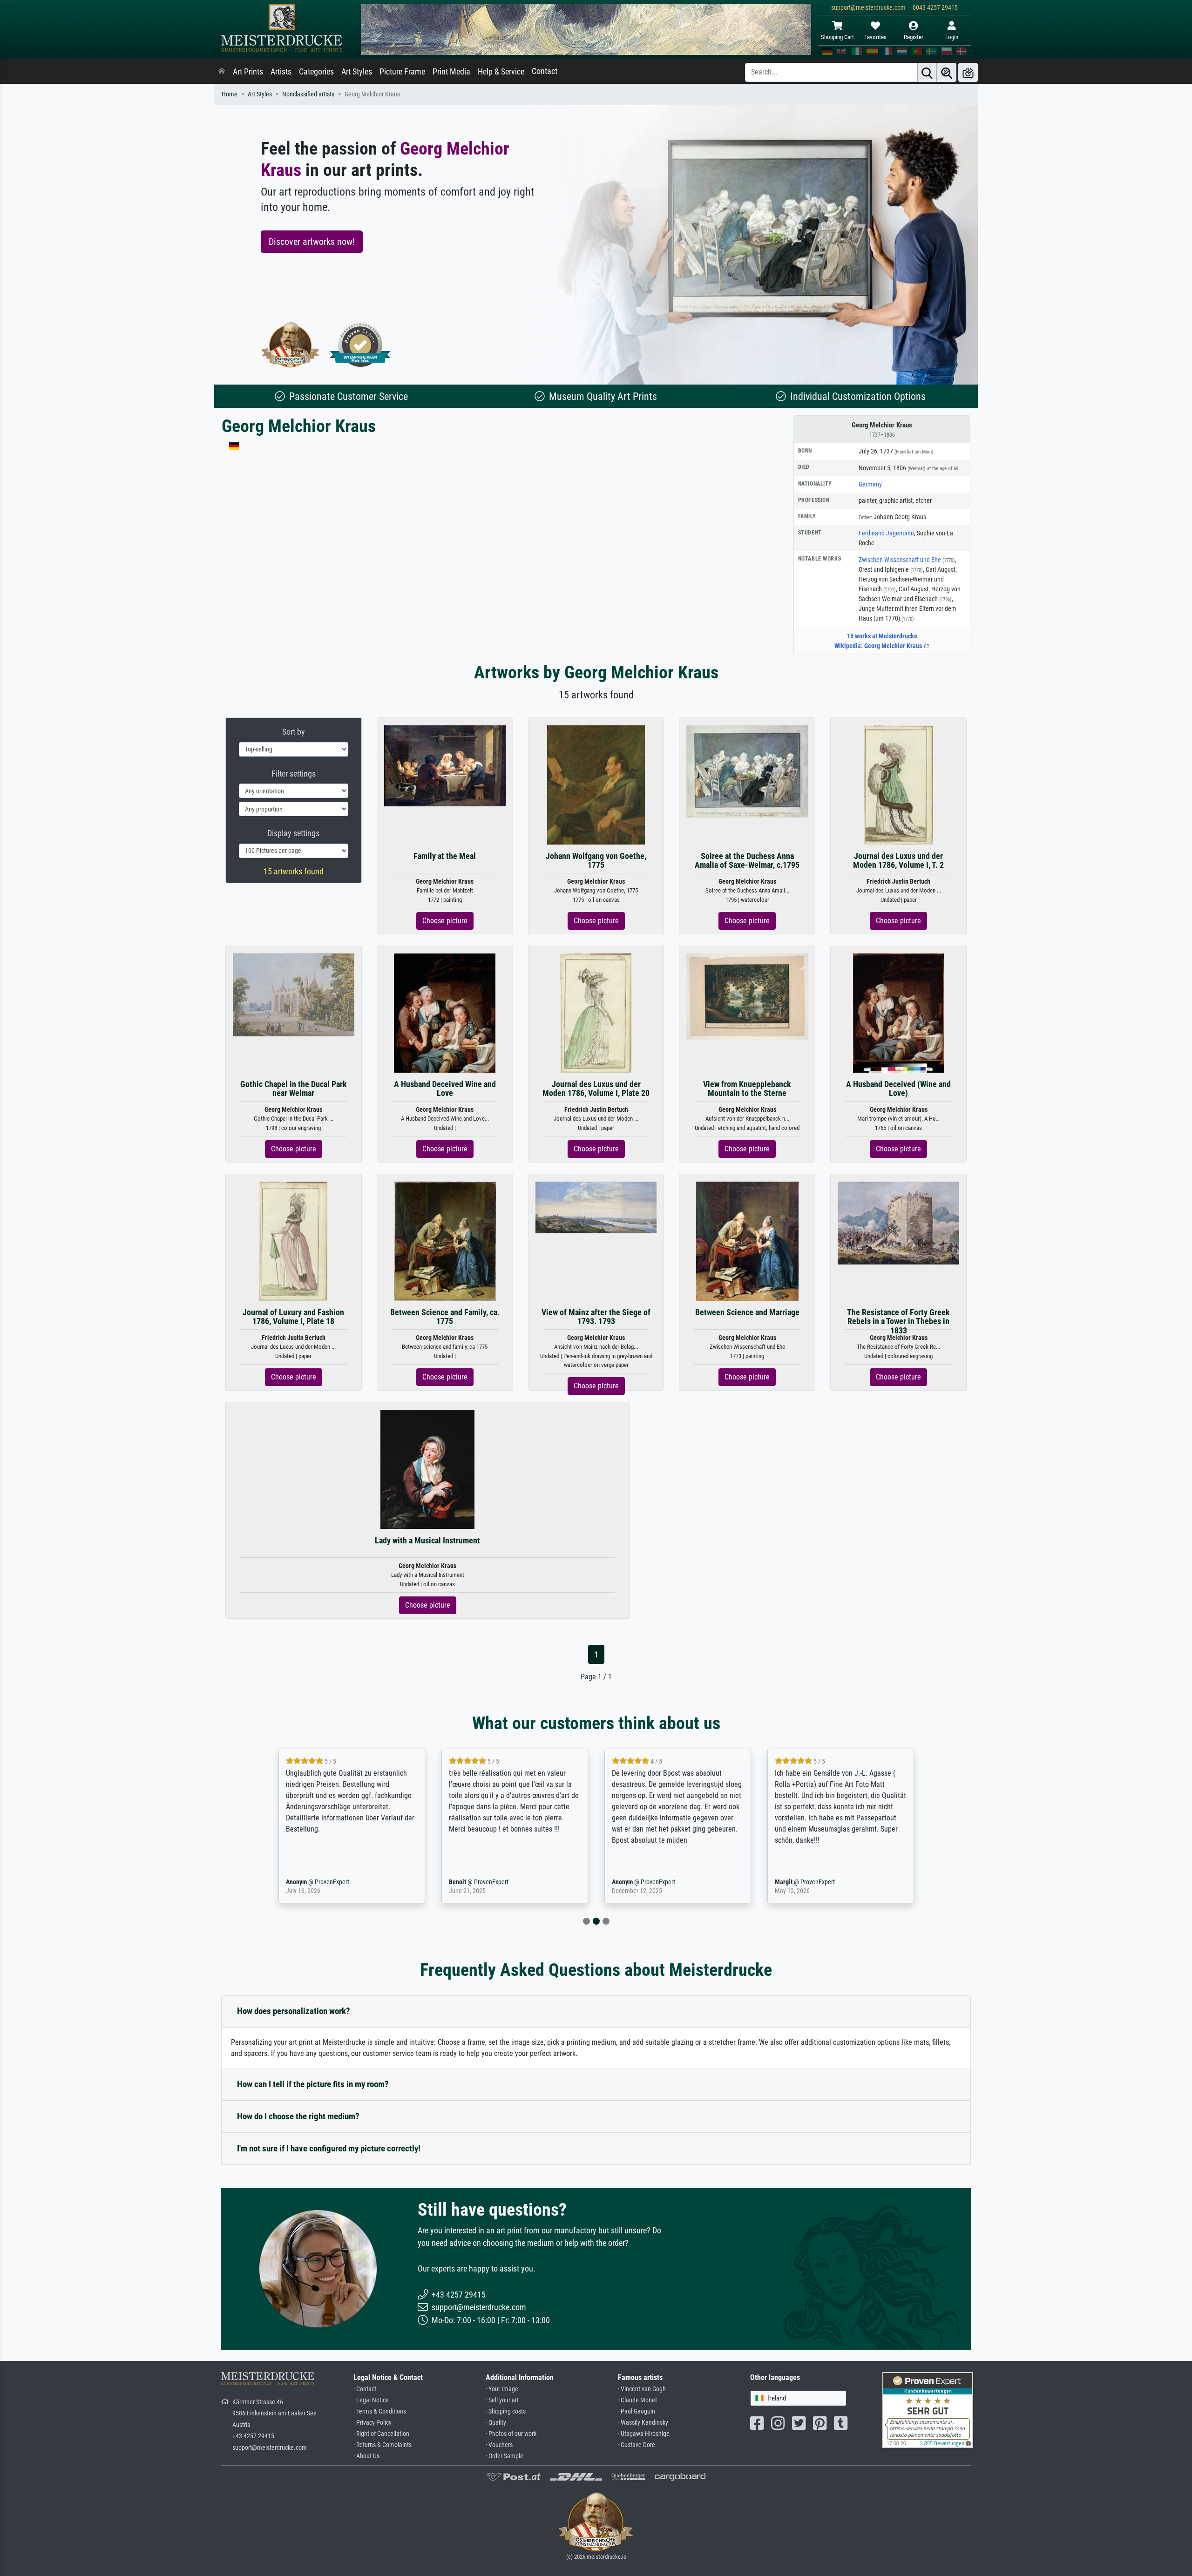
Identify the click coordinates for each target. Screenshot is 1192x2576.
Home (230, 94)
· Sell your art (502, 2400)
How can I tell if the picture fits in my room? (313, 2084)
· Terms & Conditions (380, 2411)
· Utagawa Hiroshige (644, 2434)
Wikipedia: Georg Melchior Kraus (879, 646)
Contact (545, 71)
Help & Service (501, 72)
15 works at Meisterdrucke (882, 636)
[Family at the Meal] (445, 765)
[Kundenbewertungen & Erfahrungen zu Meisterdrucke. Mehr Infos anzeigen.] (928, 2409)
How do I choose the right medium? (298, 2116)
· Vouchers (499, 2445)
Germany (870, 484)
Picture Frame (402, 72)
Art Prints (248, 72)
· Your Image (502, 2389)
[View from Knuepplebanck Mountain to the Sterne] (747, 996)
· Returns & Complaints (383, 2445)
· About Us (366, 2456)
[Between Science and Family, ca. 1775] (445, 1241)
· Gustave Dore (637, 2445)
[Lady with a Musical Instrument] (427, 1469)
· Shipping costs (506, 2411)
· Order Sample (505, 2456)
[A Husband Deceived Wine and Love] (445, 1012)
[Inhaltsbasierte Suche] (947, 72)
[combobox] (798, 2398)
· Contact (365, 2389)
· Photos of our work (511, 2434)
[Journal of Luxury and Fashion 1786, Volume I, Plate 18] (293, 1241)
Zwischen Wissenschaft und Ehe (907, 560)
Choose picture (445, 921)
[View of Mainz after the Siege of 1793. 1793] (596, 1207)
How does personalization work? (294, 2011)
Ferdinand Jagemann (886, 533)
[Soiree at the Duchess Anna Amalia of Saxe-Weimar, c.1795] (747, 771)
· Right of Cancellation (381, 2434)
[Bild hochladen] (968, 72)
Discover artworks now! (312, 242)
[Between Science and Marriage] (747, 1241)
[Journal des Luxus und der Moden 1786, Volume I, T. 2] (898, 784)
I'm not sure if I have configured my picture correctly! (329, 2148)
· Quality (496, 2423)
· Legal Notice (371, 2400)
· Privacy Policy (372, 2423)
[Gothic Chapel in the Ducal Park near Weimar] (294, 995)
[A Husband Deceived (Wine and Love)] (898, 1012)
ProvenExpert (319, 1882)
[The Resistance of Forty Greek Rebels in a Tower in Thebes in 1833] (898, 1222)
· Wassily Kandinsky (643, 2423)
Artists (281, 72)
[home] (222, 72)
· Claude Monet (637, 2400)
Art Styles (357, 72)
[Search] (927, 72)
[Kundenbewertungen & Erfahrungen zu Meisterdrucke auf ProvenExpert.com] (360, 345)
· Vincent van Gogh (642, 2389)
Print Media (451, 72)
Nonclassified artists (308, 94)
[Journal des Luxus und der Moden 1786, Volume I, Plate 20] (596, 1012)
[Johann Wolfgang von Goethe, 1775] (596, 784)
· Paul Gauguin (637, 2411)
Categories (316, 72)
